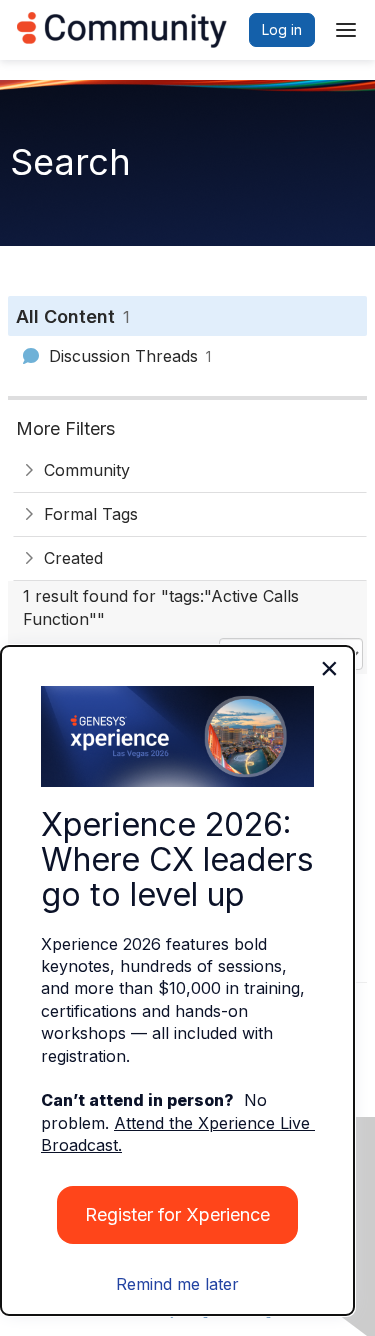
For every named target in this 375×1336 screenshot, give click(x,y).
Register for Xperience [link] (177, 1214)
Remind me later (177, 1284)
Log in (282, 29)
